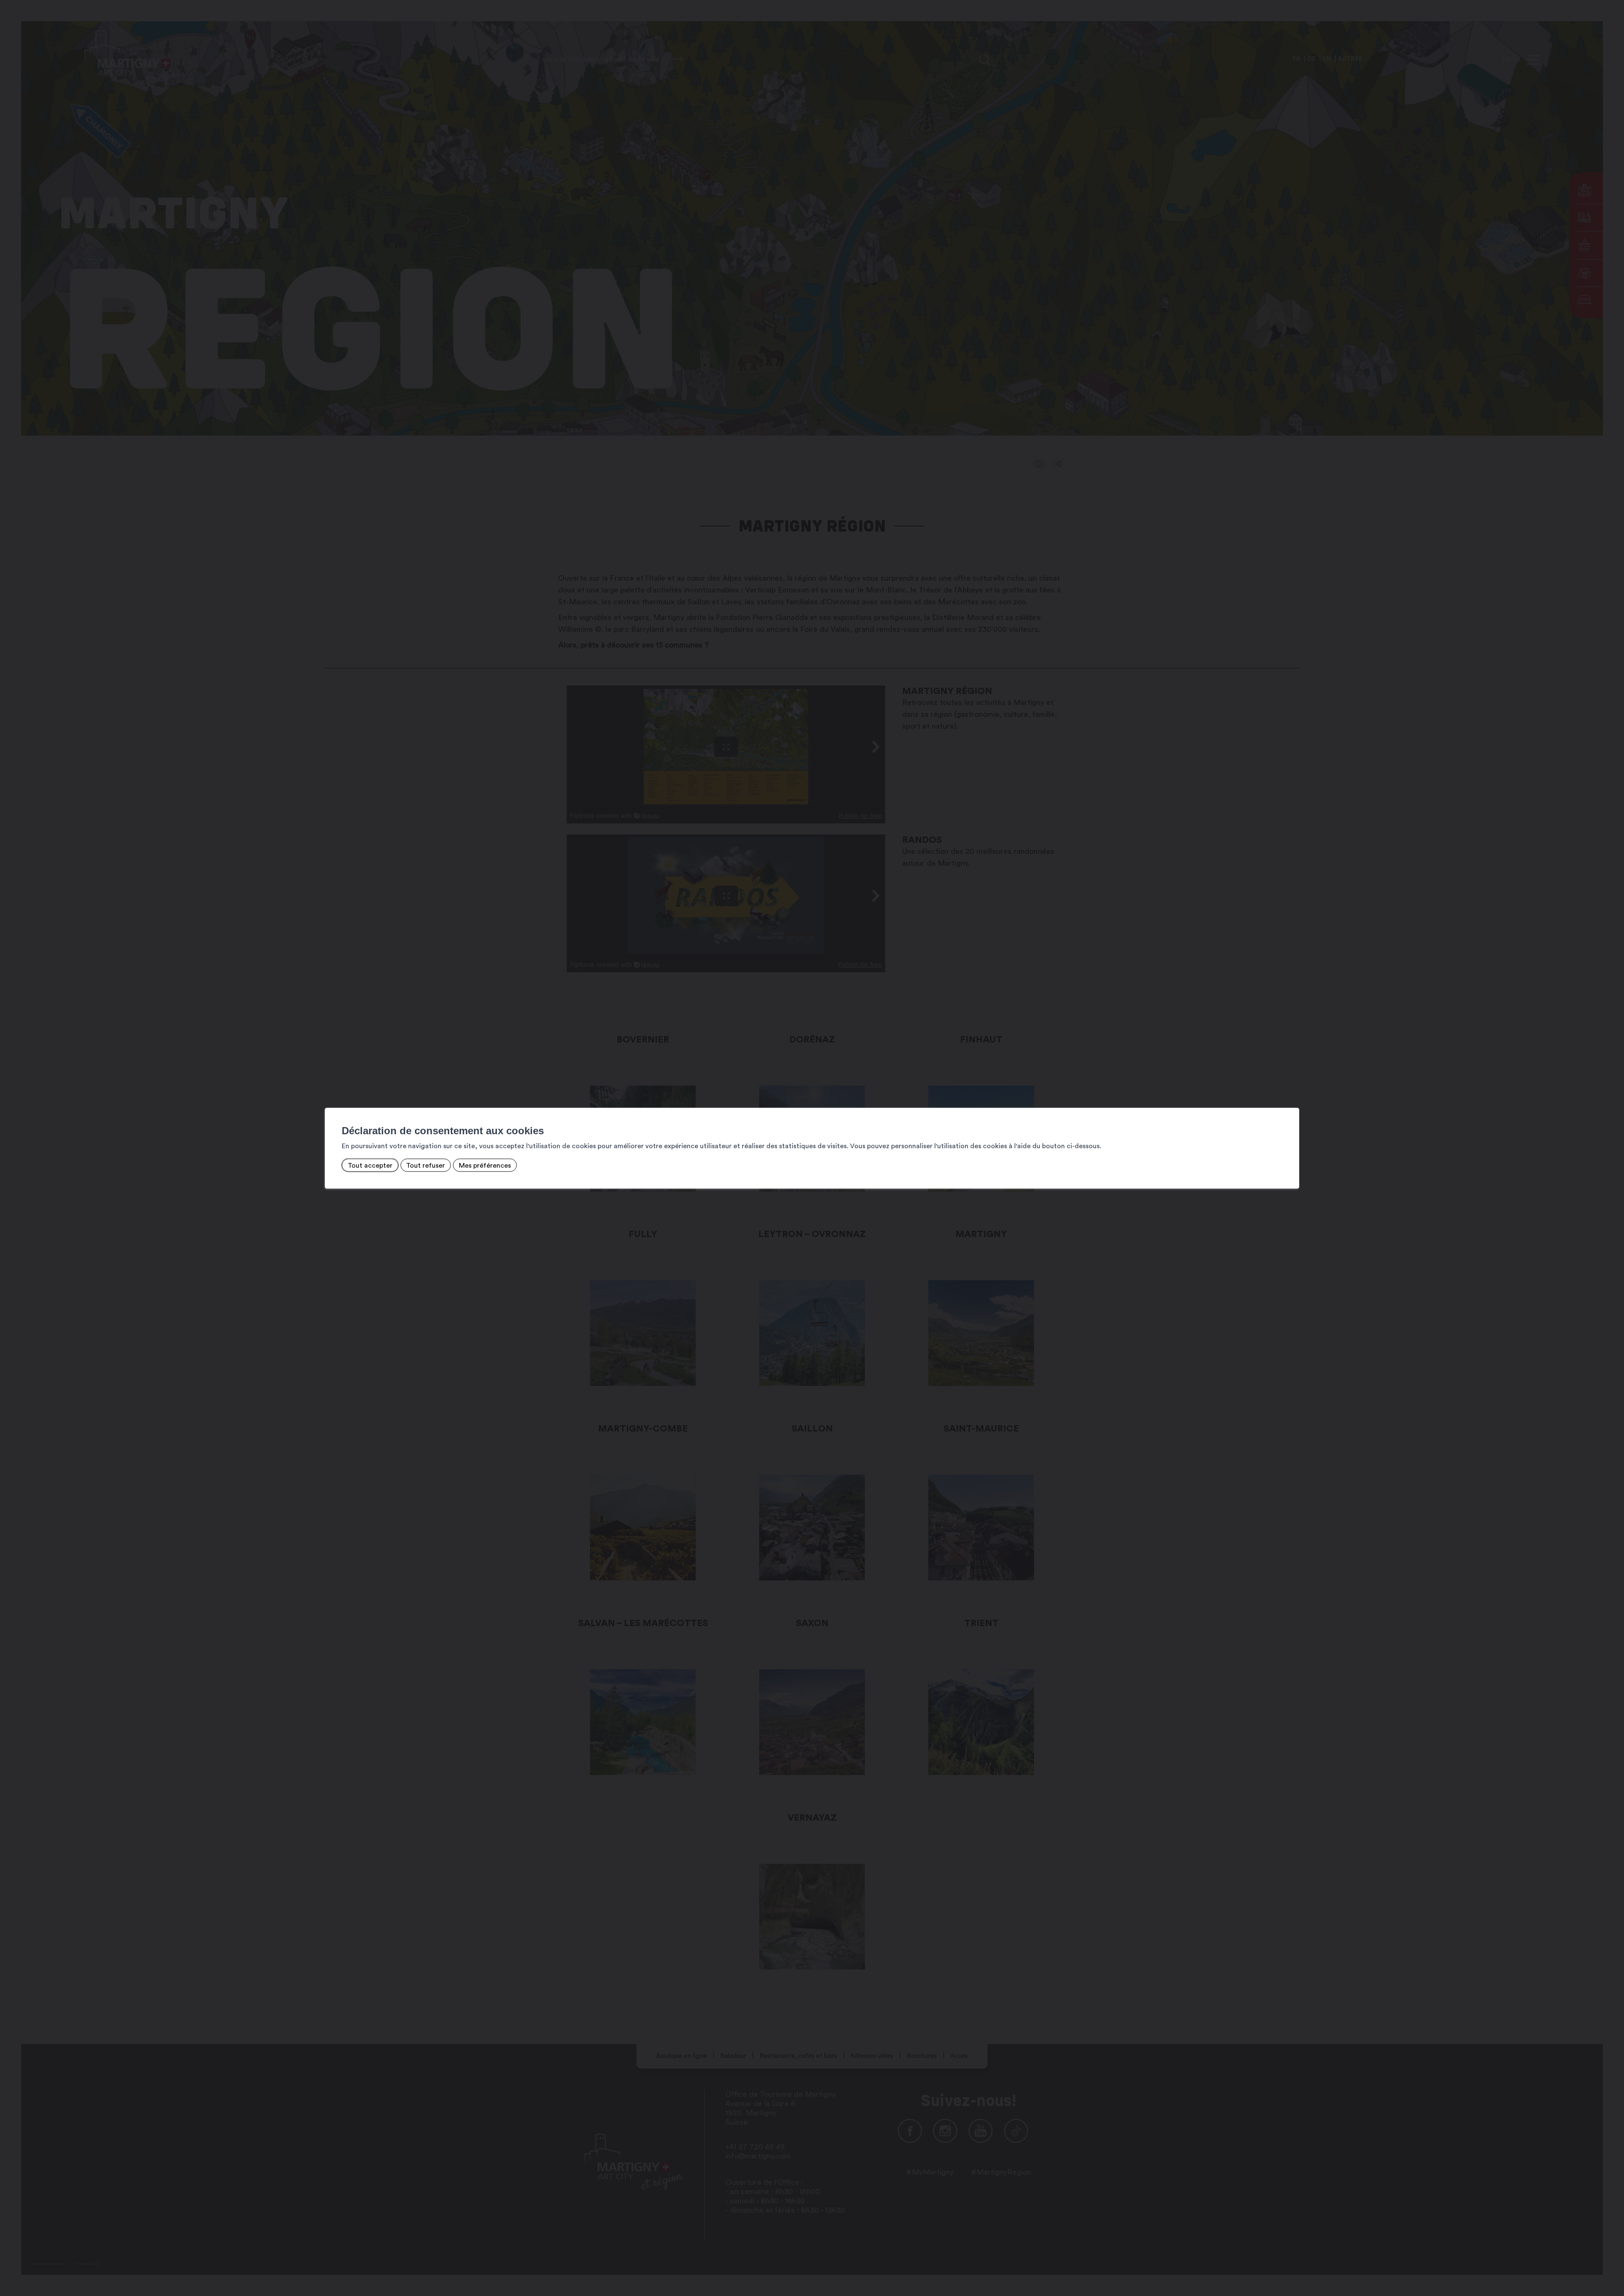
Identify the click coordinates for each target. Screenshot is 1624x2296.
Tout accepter (370, 1165)
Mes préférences (485, 1165)
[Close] (1292, 1098)
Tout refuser (425, 1165)
